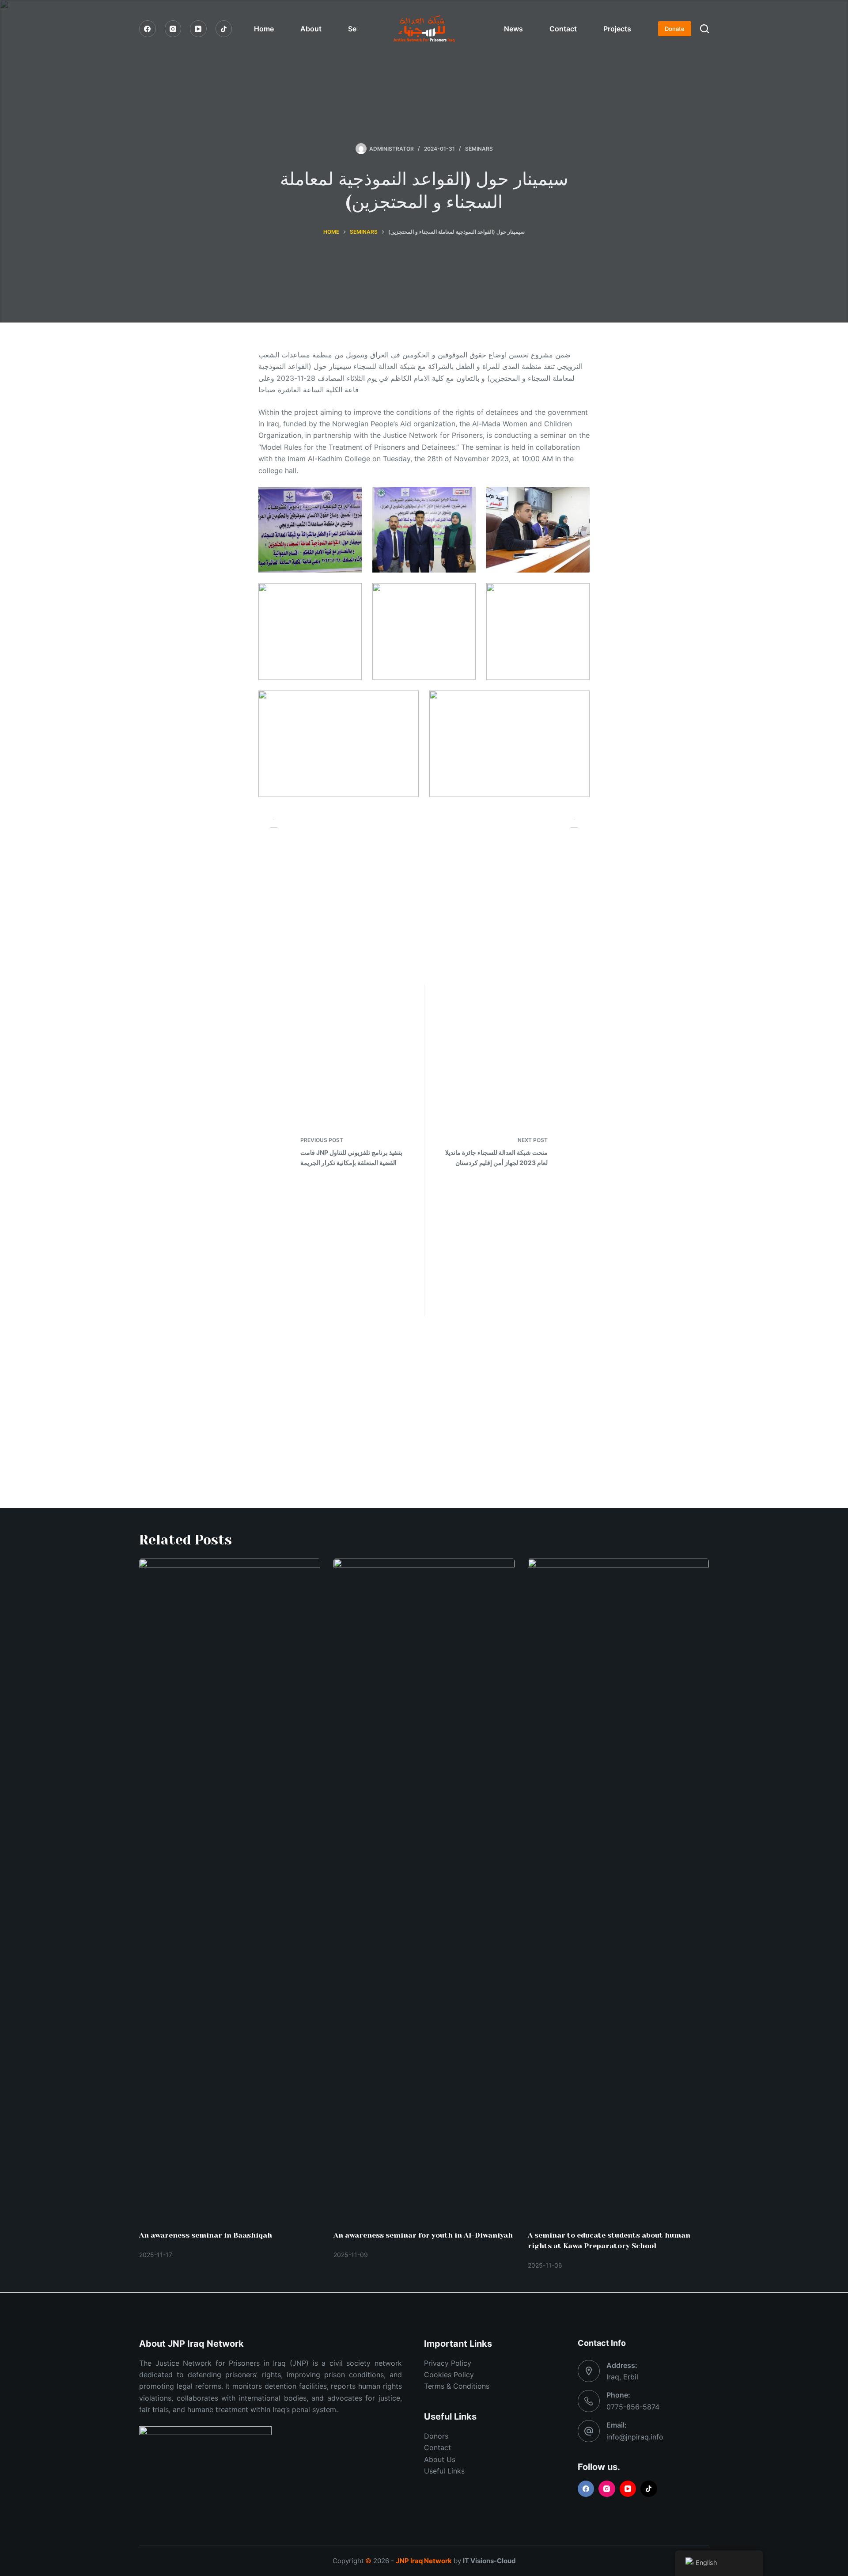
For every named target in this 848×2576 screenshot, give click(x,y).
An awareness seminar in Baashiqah (206, 2235)
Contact (563, 29)
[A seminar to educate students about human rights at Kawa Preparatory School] (618, 1890)
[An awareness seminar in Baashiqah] (230, 1890)
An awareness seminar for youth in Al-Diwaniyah (423, 2235)
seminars (479, 149)
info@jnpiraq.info (635, 2437)
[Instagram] (173, 29)
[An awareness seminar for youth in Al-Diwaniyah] (424, 1890)
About (311, 29)
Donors (436, 2436)
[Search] (704, 29)
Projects (617, 29)
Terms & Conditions (457, 2386)
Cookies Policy (449, 2375)
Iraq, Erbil (622, 2377)
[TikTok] (224, 29)
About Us (440, 2459)
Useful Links (444, 2471)
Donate (675, 29)
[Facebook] (148, 29)
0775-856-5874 (633, 2407)
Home (264, 29)
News (513, 29)
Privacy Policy (448, 2363)
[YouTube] (198, 29)
